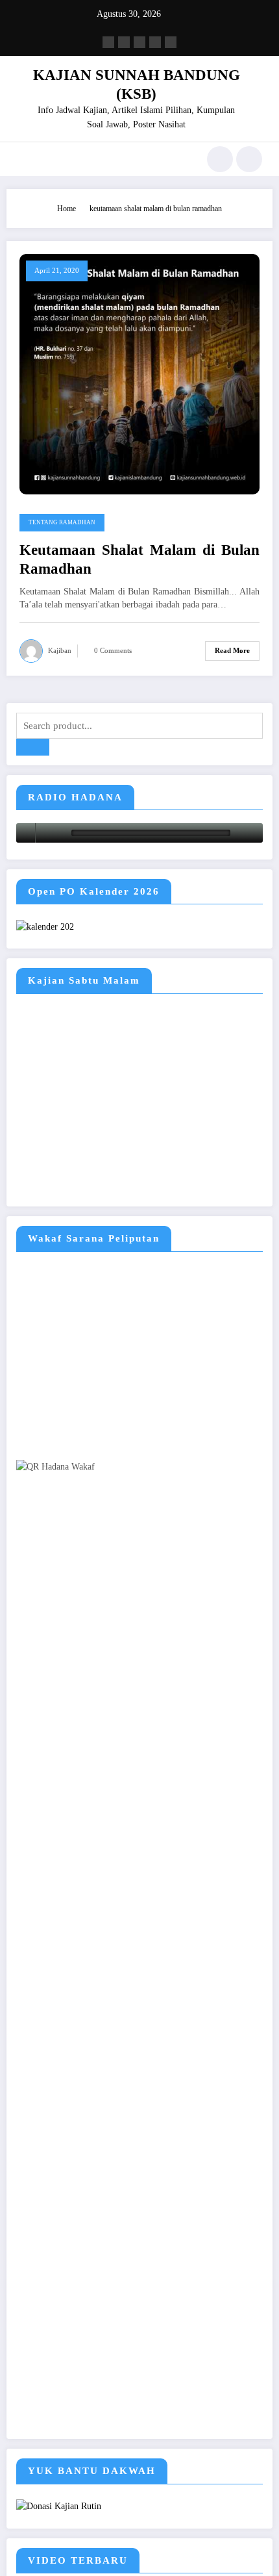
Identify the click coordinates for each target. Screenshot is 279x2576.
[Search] (220, 159)
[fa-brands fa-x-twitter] (124, 42)
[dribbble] (139, 42)
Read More (232, 651)
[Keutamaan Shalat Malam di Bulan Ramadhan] (139, 373)
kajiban (60, 651)
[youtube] (171, 42)
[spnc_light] (249, 159)
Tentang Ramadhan (62, 522)
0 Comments (113, 651)
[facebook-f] (108, 42)
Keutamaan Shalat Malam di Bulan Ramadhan (139, 559)
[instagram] (155, 42)
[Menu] (23, 159)
